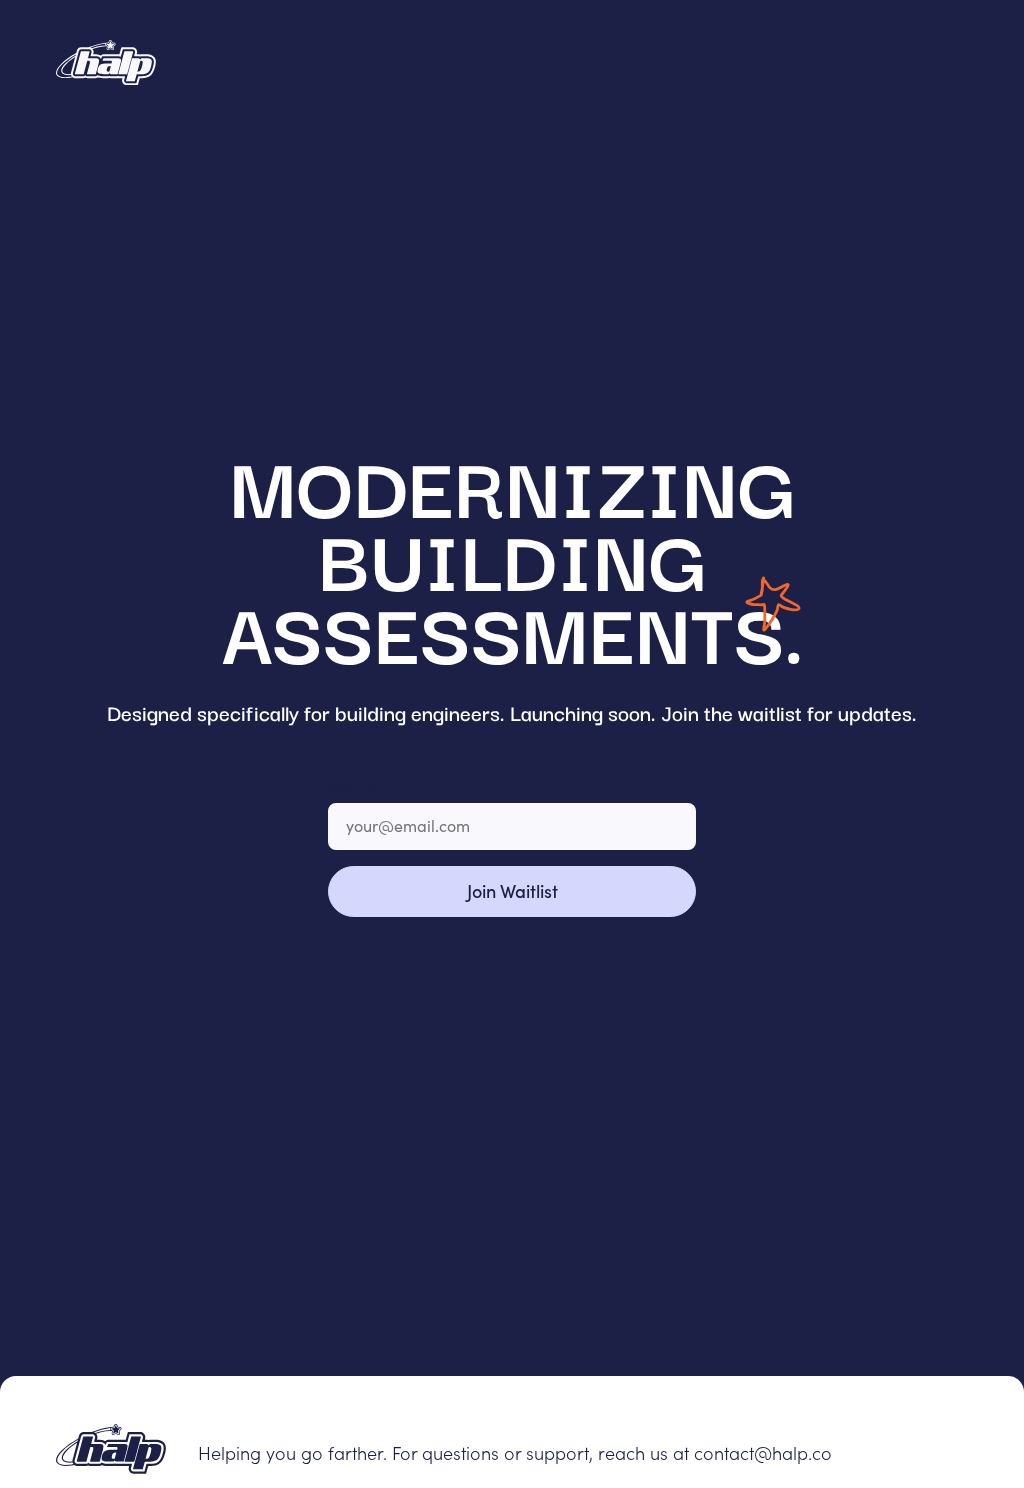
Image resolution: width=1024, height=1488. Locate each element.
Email (350, 787)
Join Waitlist (512, 890)
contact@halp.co (763, 1452)
